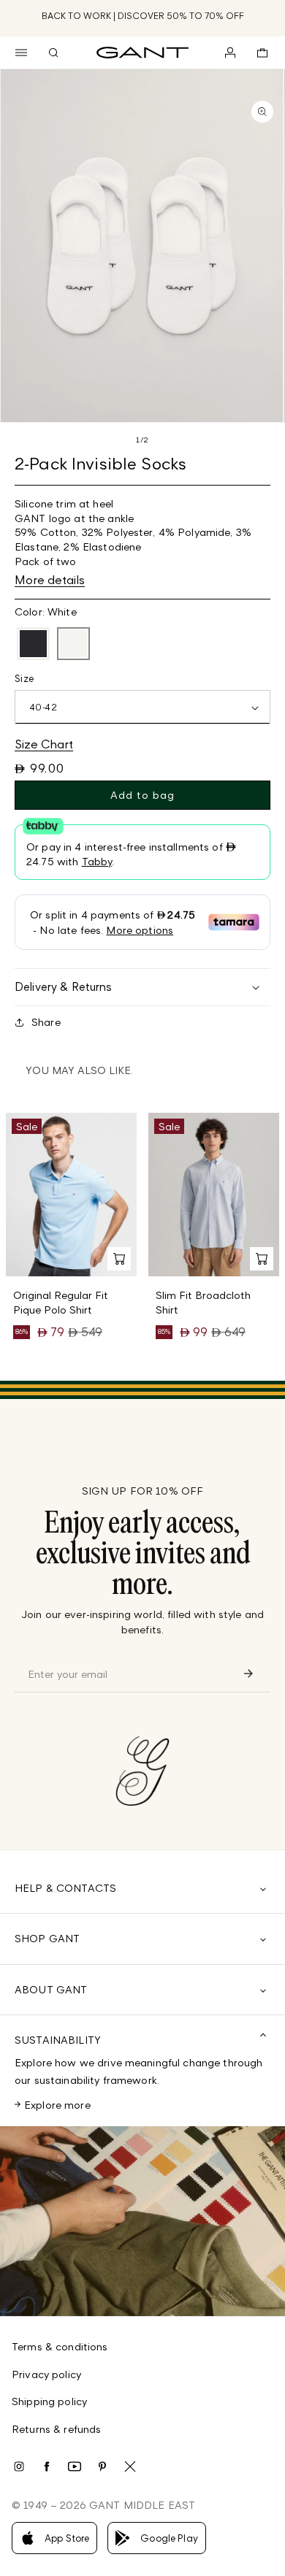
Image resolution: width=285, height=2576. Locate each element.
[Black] (33, 644)
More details (50, 580)
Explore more (57, 2105)
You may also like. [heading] (79, 1070)
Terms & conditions (60, 2346)
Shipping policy (49, 2401)
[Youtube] (75, 2466)
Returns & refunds (56, 2429)
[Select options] (119, 1259)
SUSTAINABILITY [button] (58, 2040)
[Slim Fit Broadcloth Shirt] (214, 1195)
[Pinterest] (102, 2466)
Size (24, 678)
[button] (21, 53)
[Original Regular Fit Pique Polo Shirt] (71, 1195)
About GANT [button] (51, 1989)
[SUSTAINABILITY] (142, 2221)
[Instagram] (19, 2466)
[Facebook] (47, 2466)
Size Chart (44, 744)
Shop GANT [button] (47, 1938)
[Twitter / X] (130, 2466)
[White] (73, 644)
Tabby (97, 861)
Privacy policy (46, 2374)
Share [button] (46, 1022)
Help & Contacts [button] (65, 1888)
